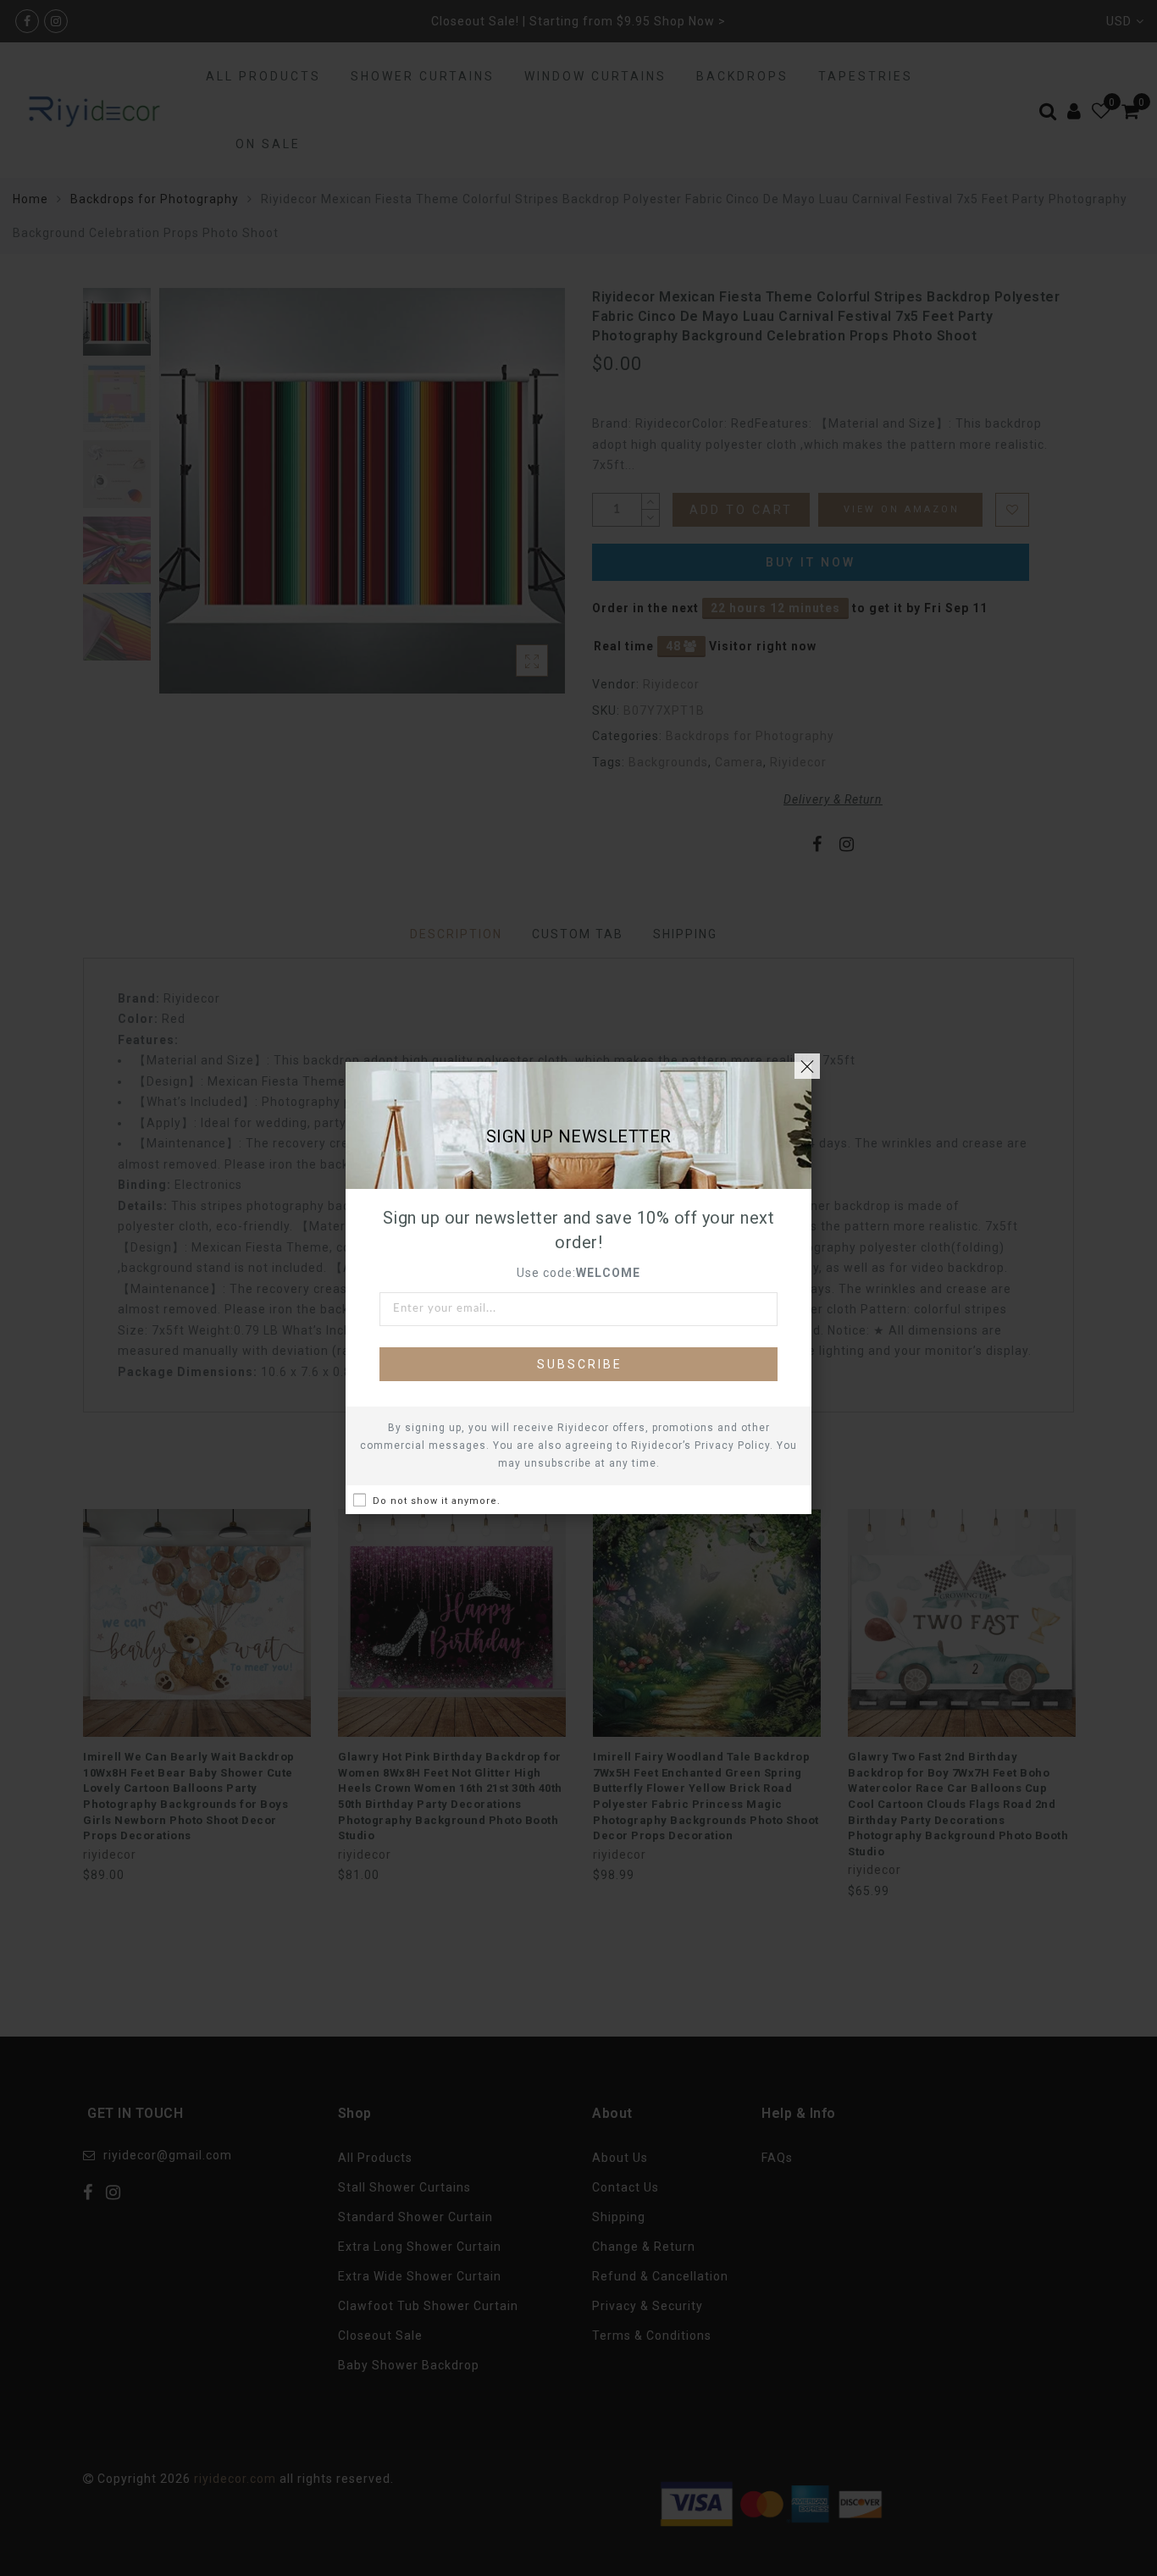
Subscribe (580, 1364)
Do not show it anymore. (437, 1501)
